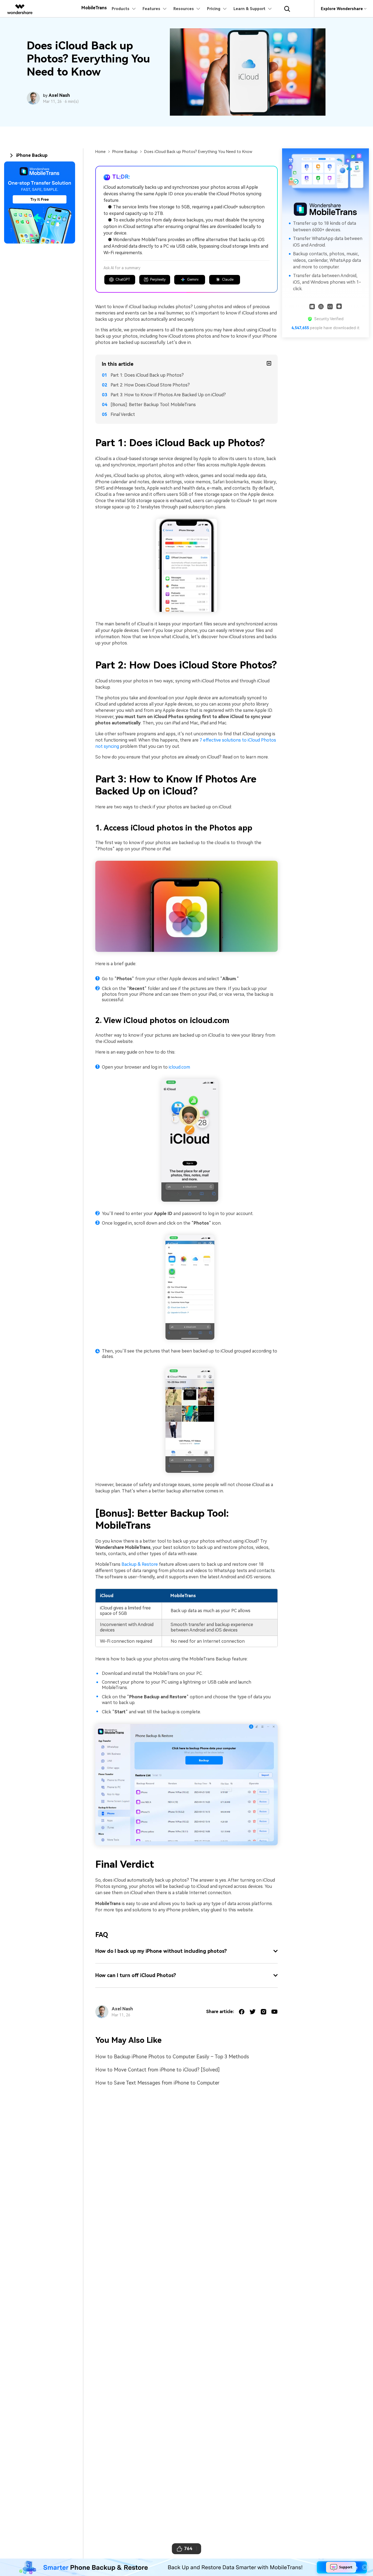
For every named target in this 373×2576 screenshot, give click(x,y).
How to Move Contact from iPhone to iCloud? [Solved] (157, 2070)
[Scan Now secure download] (330, 306)
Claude (228, 279)
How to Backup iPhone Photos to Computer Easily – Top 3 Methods (172, 2057)
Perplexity (158, 279)
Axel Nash (59, 95)
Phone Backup (125, 152)
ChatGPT (123, 279)
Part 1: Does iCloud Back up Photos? (147, 375)
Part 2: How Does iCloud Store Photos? (150, 385)
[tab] (44, 155)
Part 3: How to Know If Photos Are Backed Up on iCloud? (168, 395)
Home (100, 152)
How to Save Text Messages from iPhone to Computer (157, 2083)
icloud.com (179, 1067)
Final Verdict (123, 414)
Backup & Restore (140, 1564)
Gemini (193, 279)
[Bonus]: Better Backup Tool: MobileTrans (153, 405)
